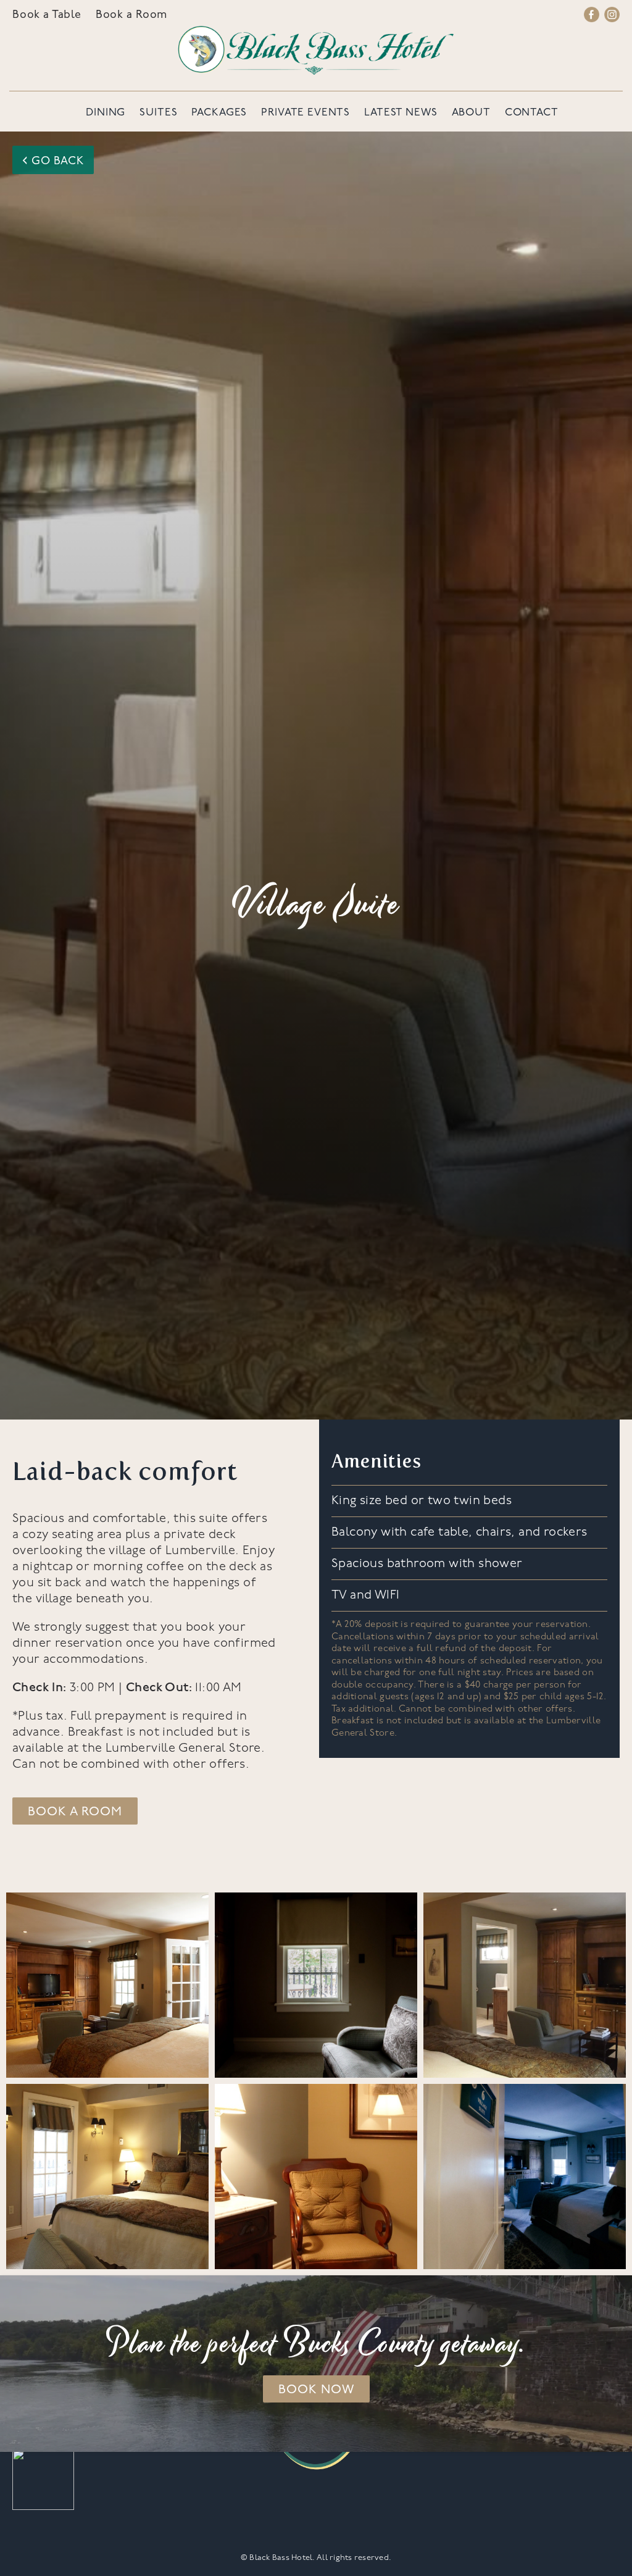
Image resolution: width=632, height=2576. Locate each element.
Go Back (53, 160)
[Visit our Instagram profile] (612, 16)
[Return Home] (316, 50)
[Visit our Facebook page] (592, 16)
